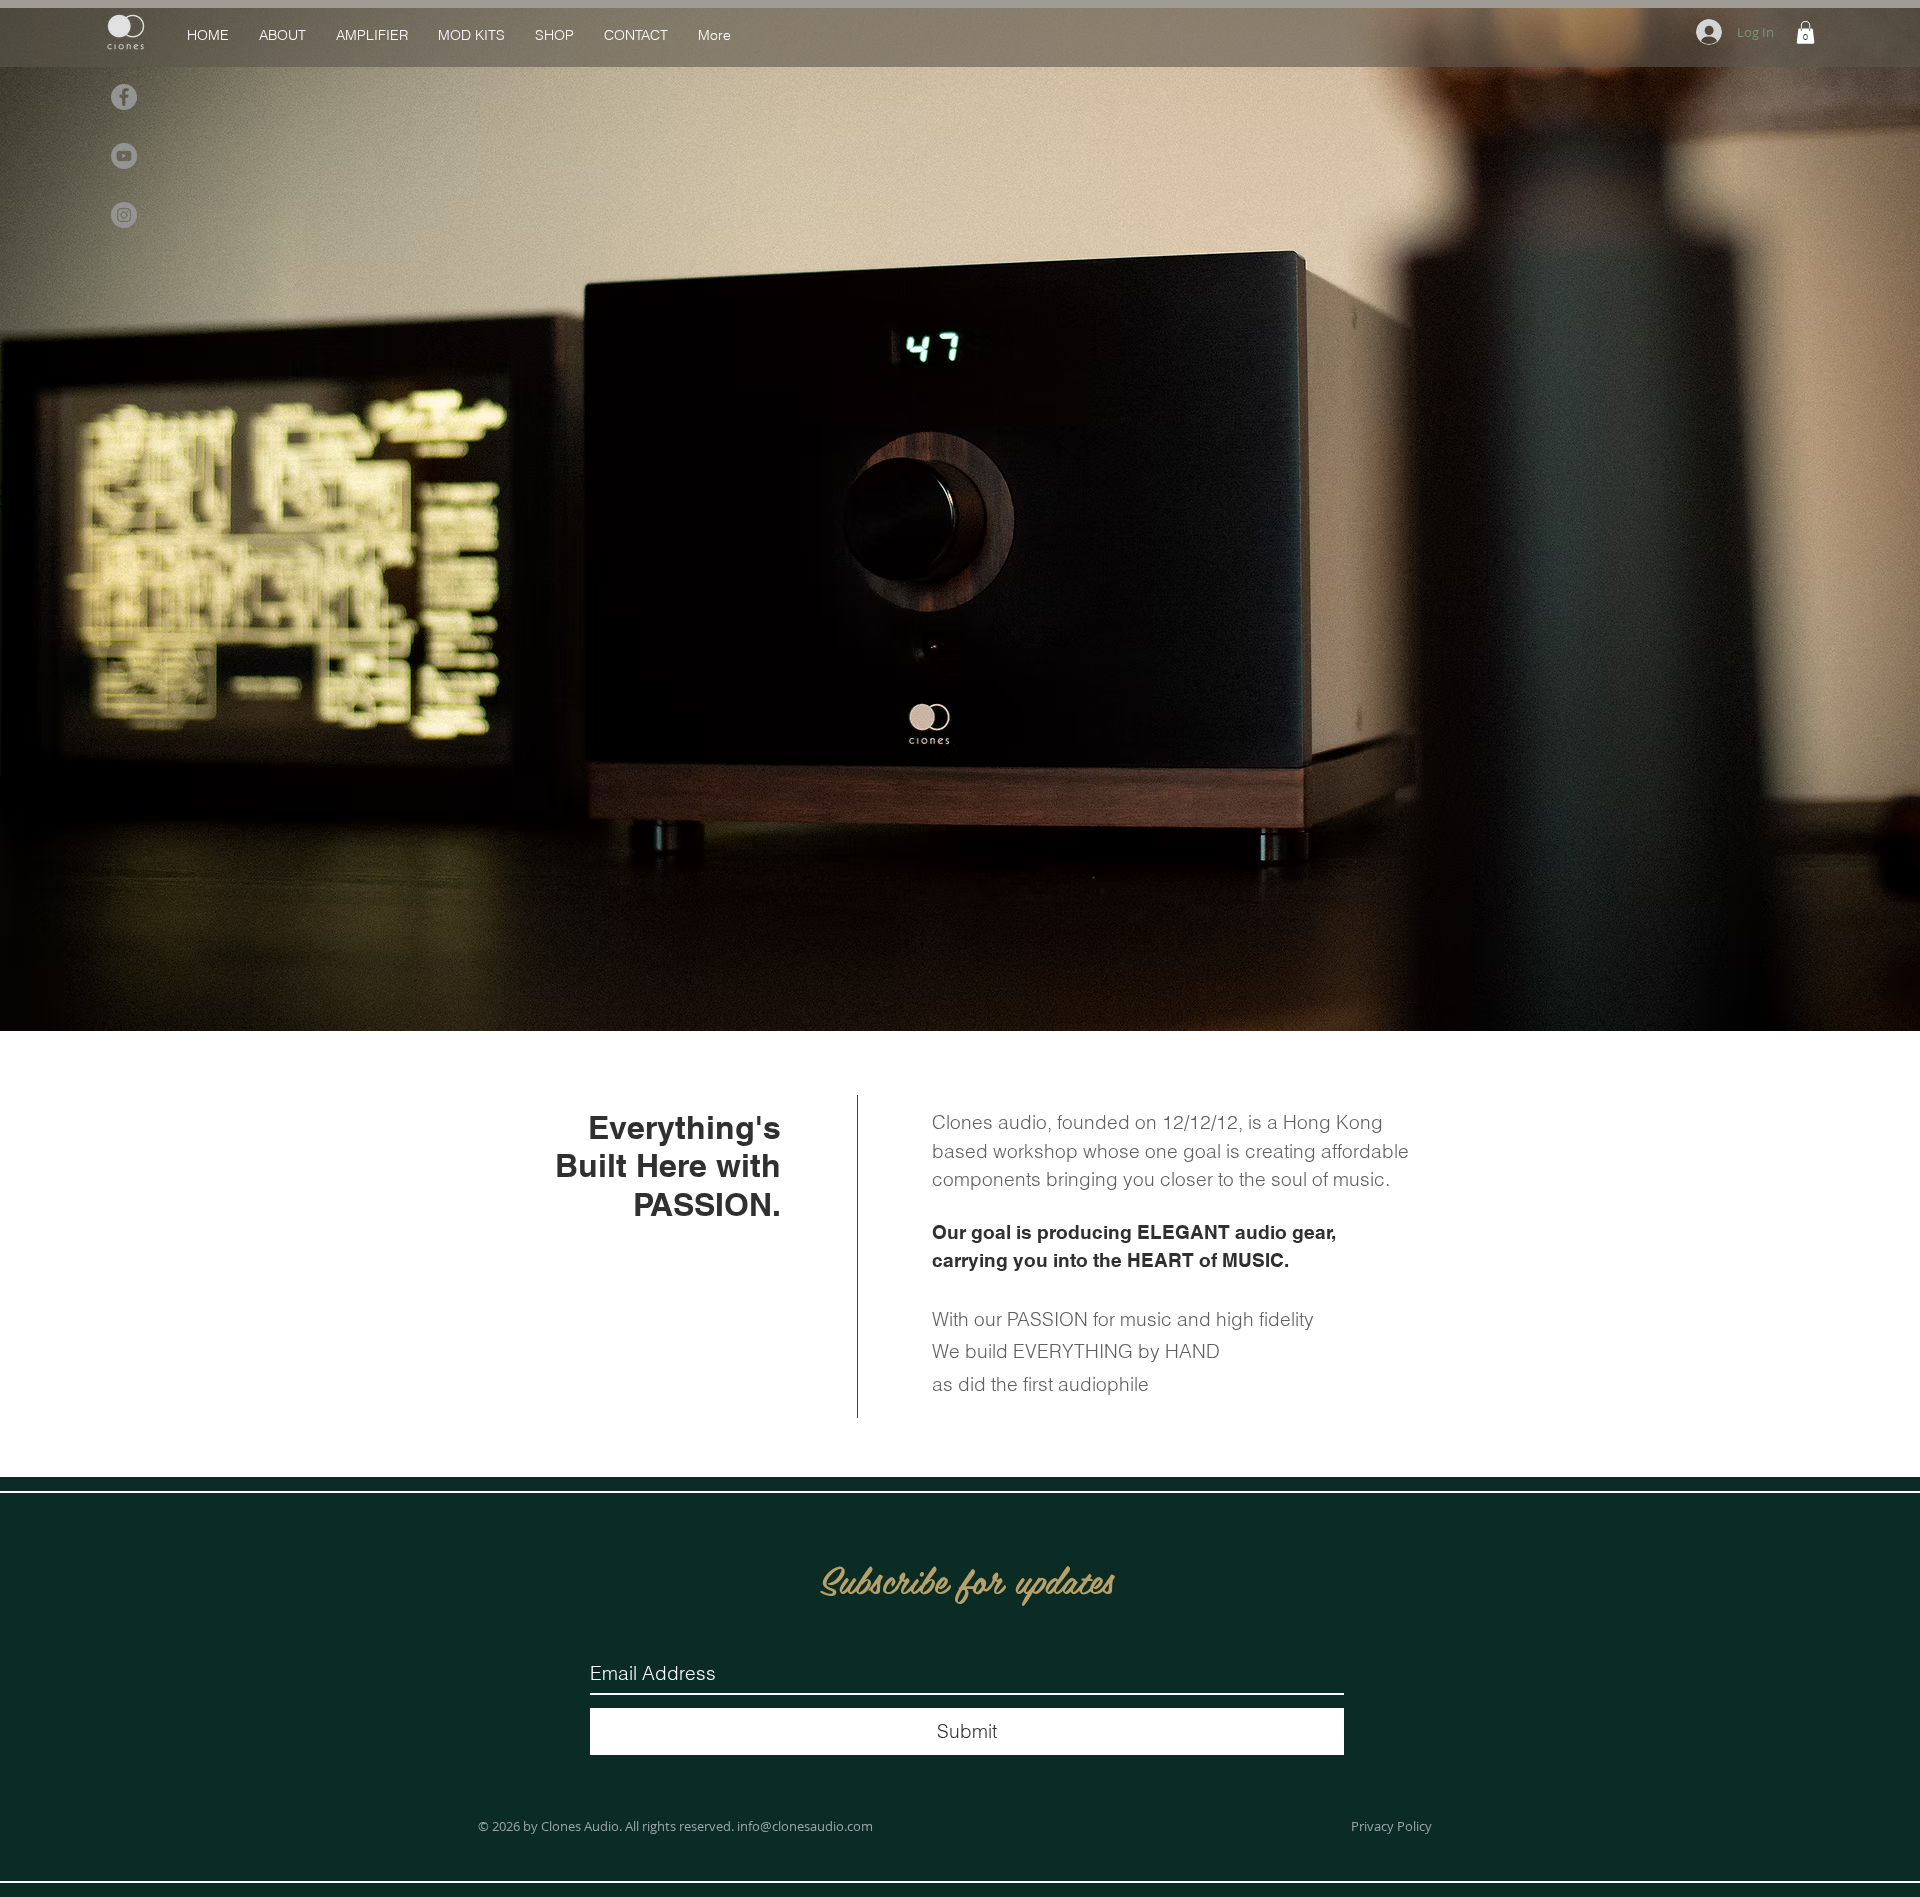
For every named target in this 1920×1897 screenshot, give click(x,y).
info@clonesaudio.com (805, 1826)
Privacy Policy (1391, 1826)
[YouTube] (124, 156)
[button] (1805, 32)
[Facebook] (124, 97)
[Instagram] (124, 215)
